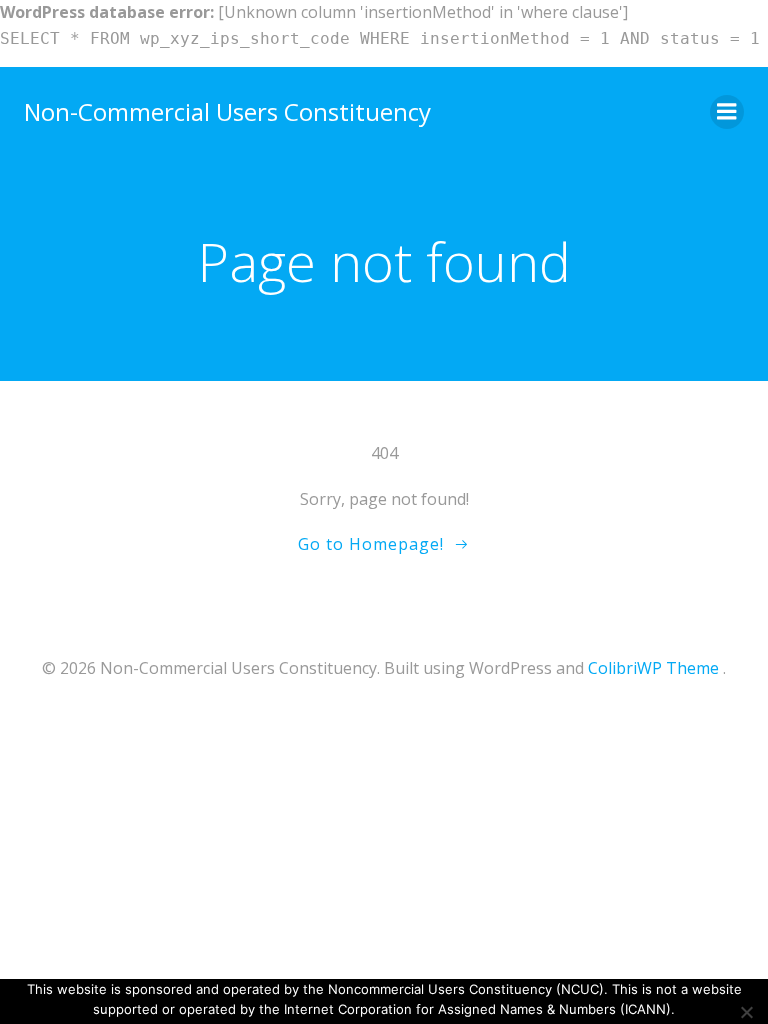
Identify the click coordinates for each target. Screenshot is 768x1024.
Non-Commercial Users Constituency (227, 111)
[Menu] (727, 112)
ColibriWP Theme (653, 668)
